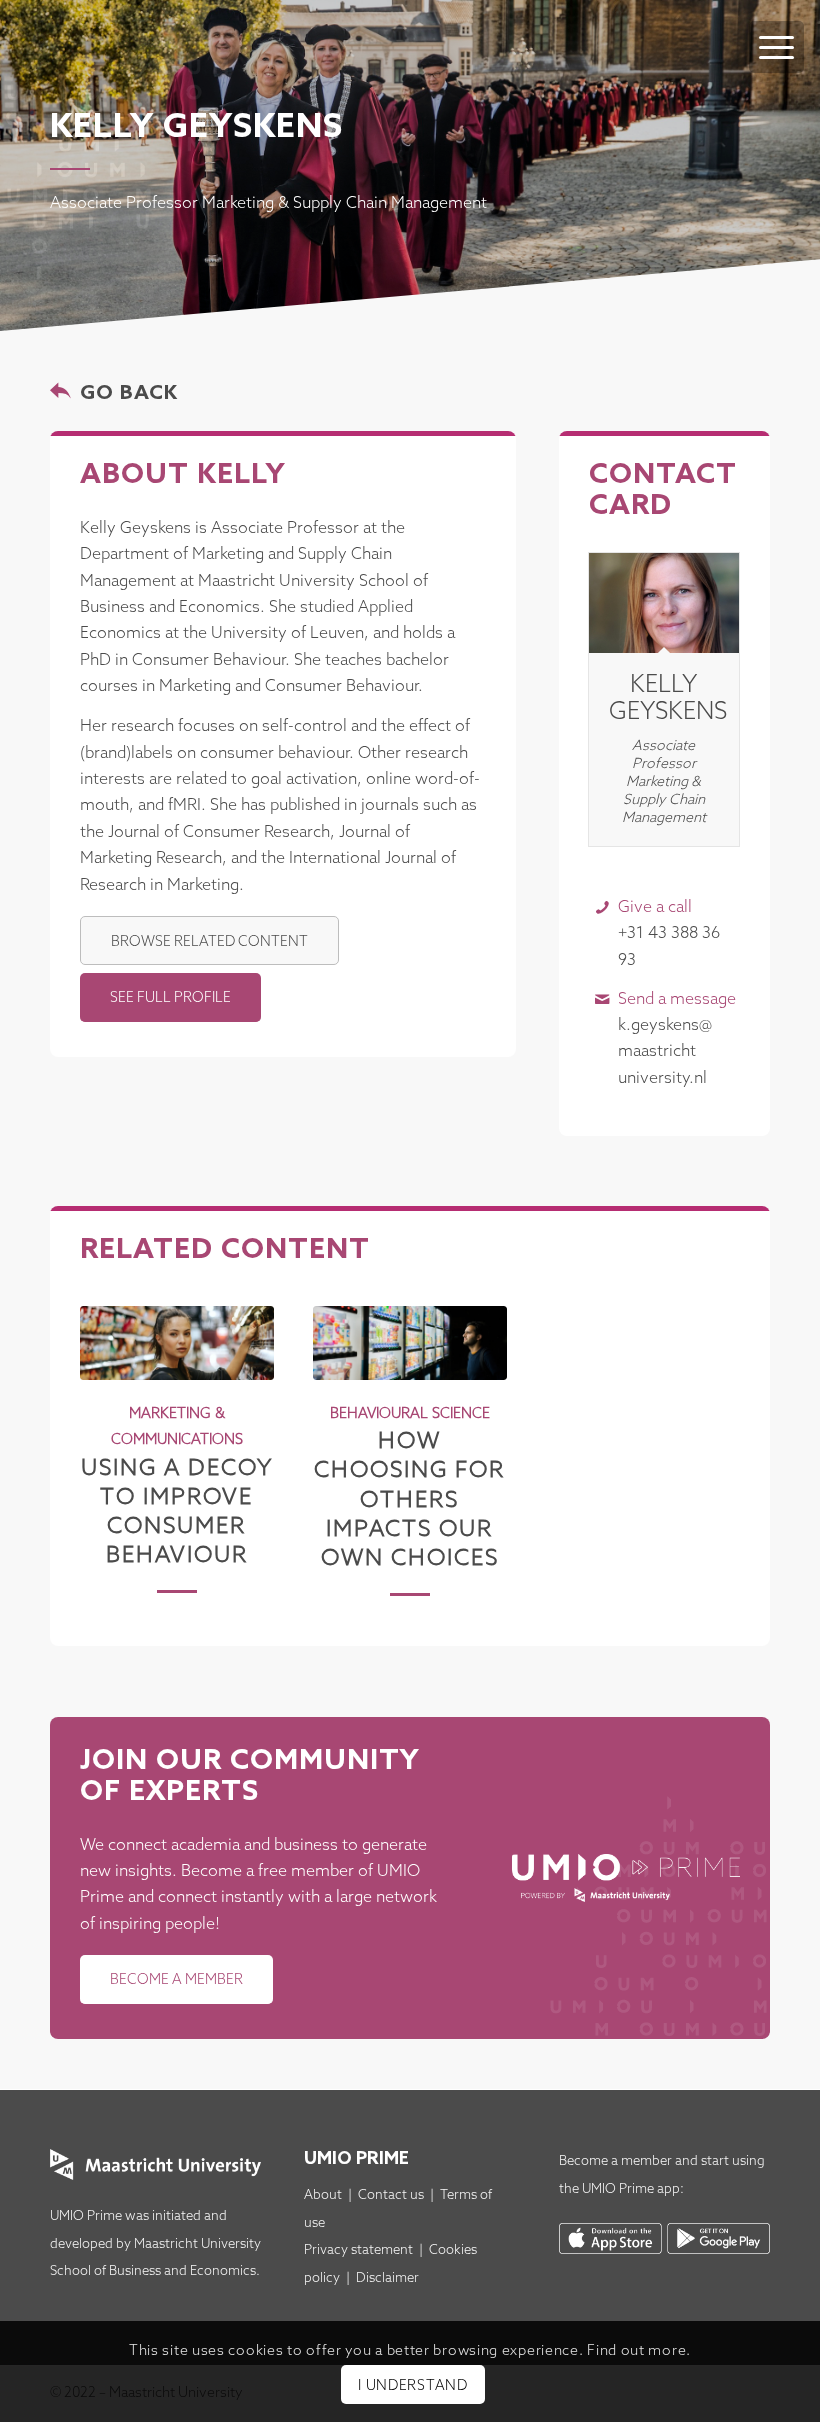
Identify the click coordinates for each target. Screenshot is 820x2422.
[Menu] (776, 47)
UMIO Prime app (631, 2189)
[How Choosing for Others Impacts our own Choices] (410, 1343)
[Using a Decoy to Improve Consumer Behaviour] (177, 1343)
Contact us (391, 2195)
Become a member (615, 2161)
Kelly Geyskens (668, 698)
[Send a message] (602, 999)
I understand (412, 2386)
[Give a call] (602, 907)
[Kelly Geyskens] (664, 603)
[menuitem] (776, 27)
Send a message (677, 999)
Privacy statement (358, 2250)
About (323, 2195)
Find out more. (639, 2351)
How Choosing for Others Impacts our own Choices (409, 1500)
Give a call (655, 907)
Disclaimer (387, 2278)
